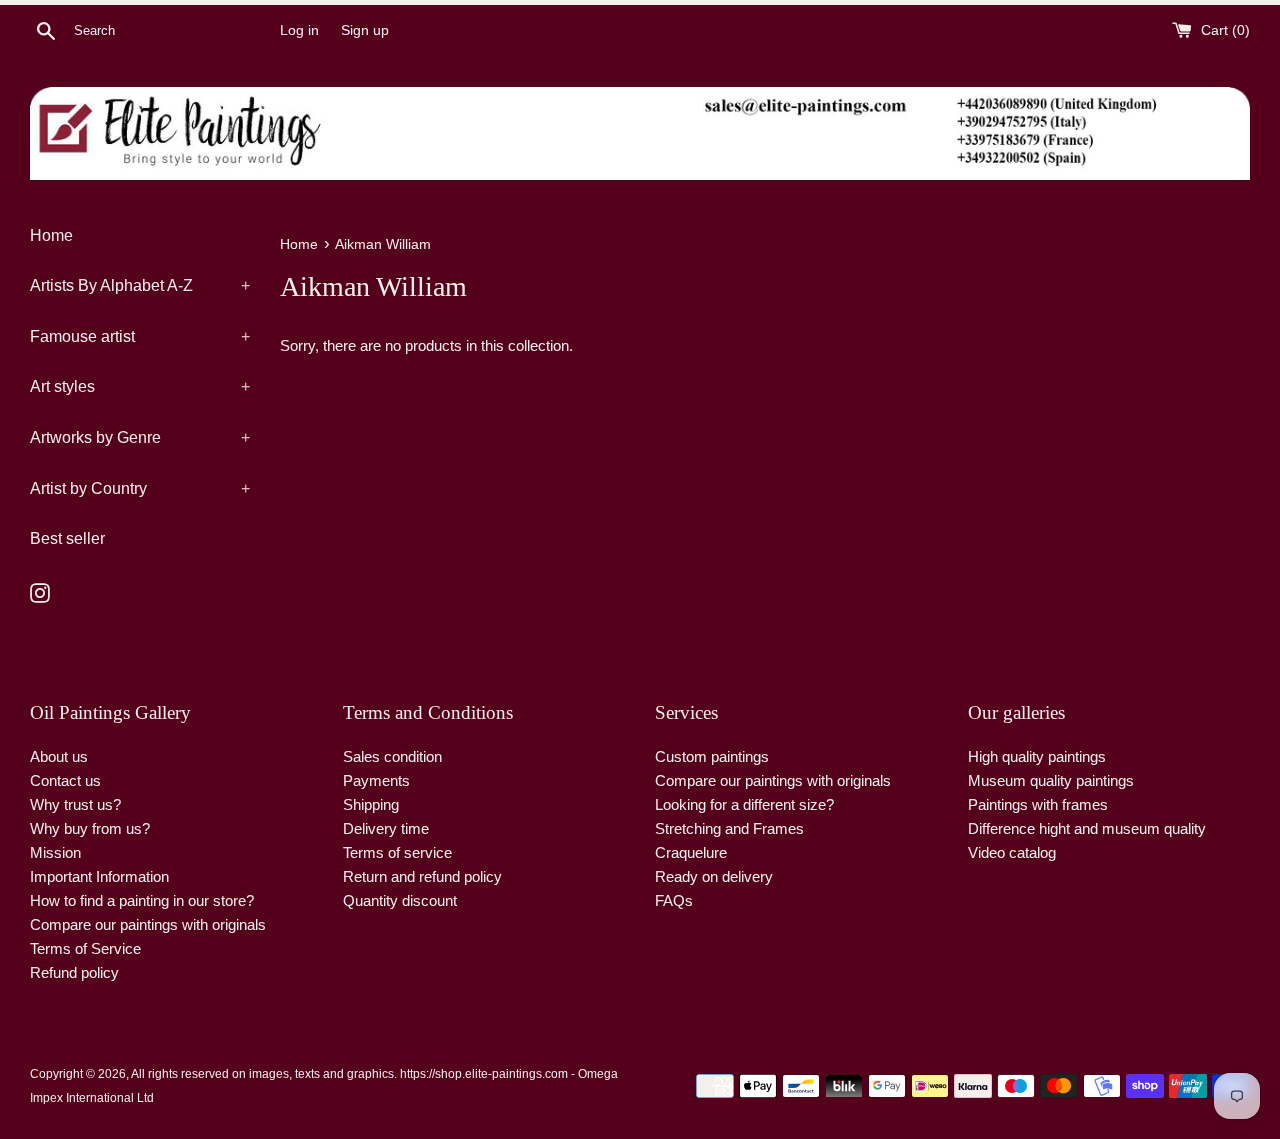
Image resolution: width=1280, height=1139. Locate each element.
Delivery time (386, 828)
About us (59, 756)
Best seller (67, 538)
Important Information (99, 876)
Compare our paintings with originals (148, 924)
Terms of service (397, 852)
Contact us (65, 780)
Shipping (371, 804)
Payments (376, 780)
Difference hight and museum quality (1087, 828)
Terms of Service (85, 948)
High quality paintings (1037, 756)
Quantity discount (400, 900)
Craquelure (691, 852)
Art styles (140, 386)
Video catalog (1012, 852)
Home (51, 235)
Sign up (365, 30)
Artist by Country (140, 488)
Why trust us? (75, 804)
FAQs (674, 900)
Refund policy (74, 972)
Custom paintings (712, 756)
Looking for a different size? (744, 804)
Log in (299, 30)
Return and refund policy (422, 876)
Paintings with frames (1038, 804)
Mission (55, 852)
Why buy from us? (90, 828)
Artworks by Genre (140, 437)
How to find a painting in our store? (142, 900)
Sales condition (392, 756)
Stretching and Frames (729, 828)
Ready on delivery (714, 876)
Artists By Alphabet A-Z (140, 285)
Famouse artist (140, 336)
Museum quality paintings (1051, 780)
